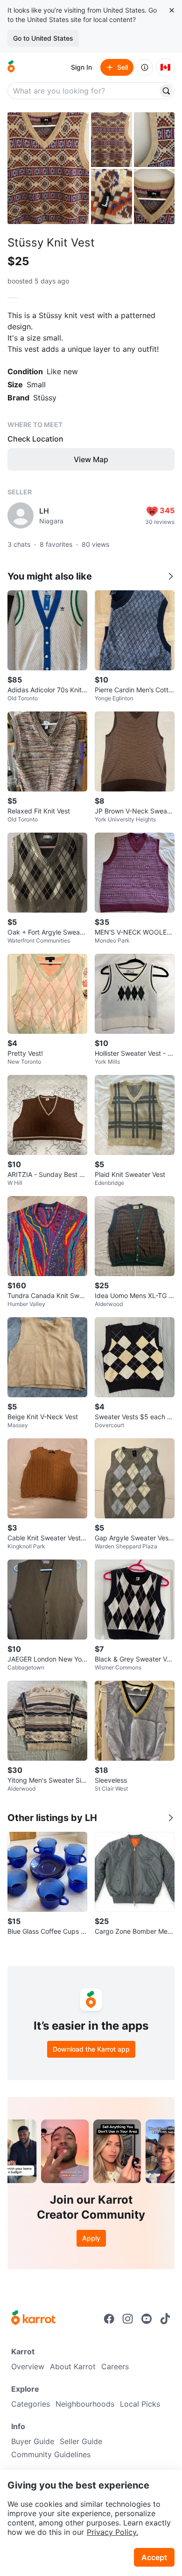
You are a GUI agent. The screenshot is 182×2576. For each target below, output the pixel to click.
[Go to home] (11, 67)
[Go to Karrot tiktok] (165, 2319)
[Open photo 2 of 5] (112, 140)
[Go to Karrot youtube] (147, 2319)
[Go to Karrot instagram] (128, 2319)
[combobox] (84, 91)
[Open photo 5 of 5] (154, 196)
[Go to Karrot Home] (33, 2319)
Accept (154, 2557)
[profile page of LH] (21, 515)
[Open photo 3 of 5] (154, 140)
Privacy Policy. (112, 2532)
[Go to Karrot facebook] (109, 2319)
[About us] (145, 67)
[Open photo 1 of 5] (48, 168)
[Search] (166, 91)
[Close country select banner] (172, 10)
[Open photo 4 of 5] (112, 196)
